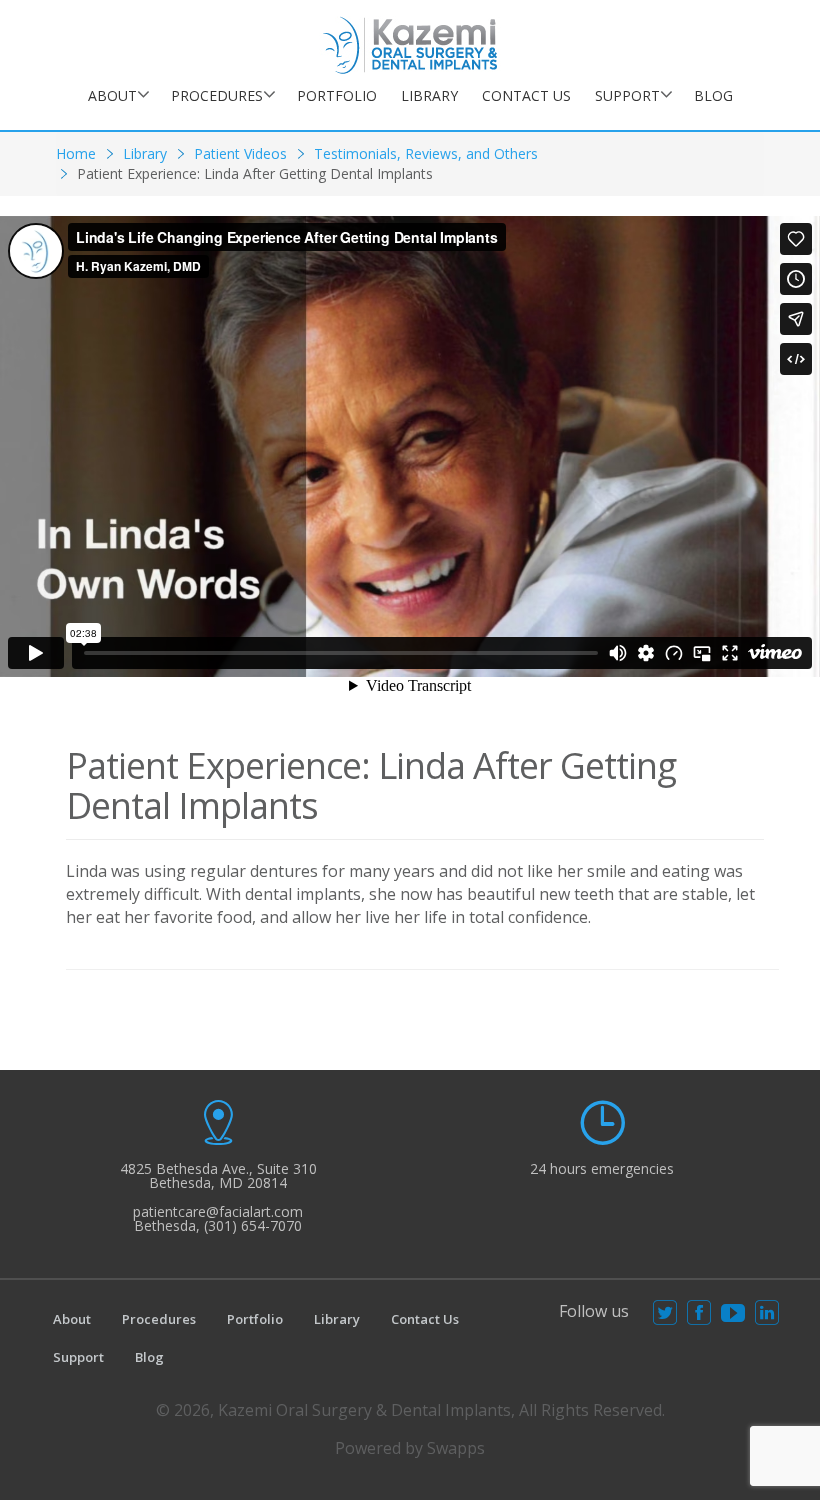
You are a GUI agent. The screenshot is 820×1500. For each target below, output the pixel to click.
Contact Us (526, 95)
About (112, 95)
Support (627, 95)
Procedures (217, 95)
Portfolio (337, 95)
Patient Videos (240, 153)
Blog (713, 95)
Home (76, 153)
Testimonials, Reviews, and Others (426, 153)
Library (429, 95)
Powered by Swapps (410, 1448)
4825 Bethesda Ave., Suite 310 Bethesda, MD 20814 (218, 1175)
